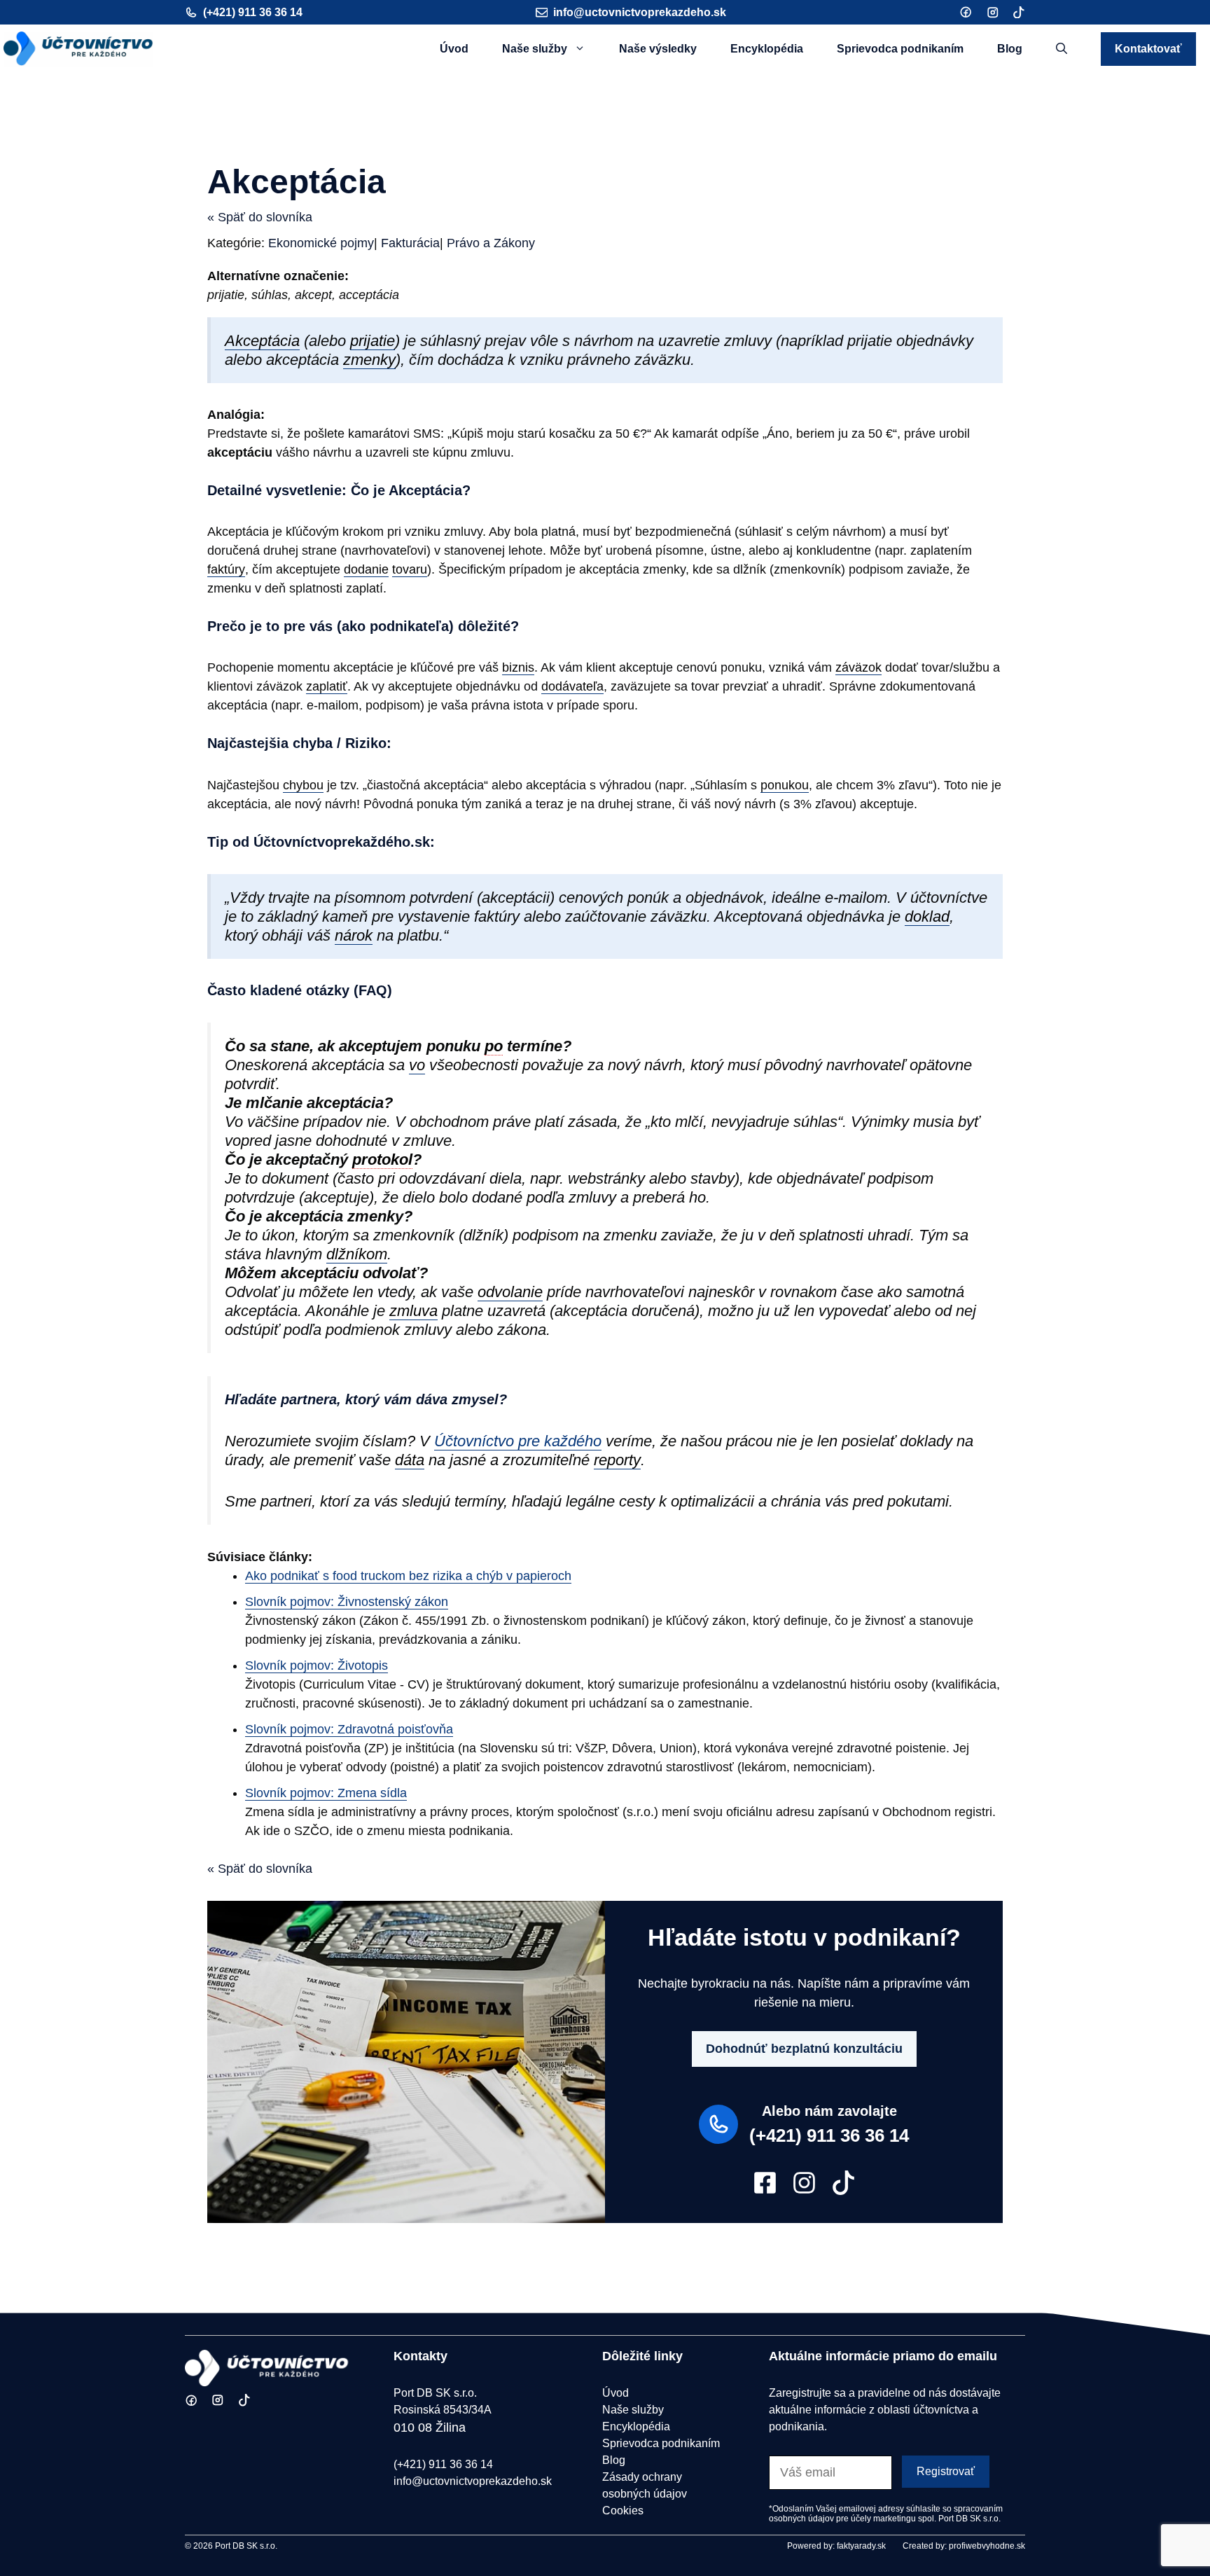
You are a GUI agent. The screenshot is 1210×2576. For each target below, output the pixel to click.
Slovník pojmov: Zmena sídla (326, 1793)
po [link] (494, 1046)
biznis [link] (518, 667)
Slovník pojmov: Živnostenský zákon (347, 1602)
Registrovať (946, 2471)
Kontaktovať (1148, 49)
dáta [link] (410, 1460)
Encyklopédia (767, 49)
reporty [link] (617, 1460)
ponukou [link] (785, 785)
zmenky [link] (369, 360)
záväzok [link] (858, 667)
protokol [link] (382, 1159)
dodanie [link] (366, 569)
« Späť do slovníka (260, 217)
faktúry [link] (226, 569)
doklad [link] (927, 916)
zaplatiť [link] (327, 686)
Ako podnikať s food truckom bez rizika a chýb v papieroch (408, 1576)
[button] (1062, 49)
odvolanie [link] (510, 1292)
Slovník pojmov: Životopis (317, 1666)
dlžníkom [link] (357, 1254)
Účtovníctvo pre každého (518, 1441)
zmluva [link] (413, 1311)
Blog (1010, 49)
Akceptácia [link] (262, 341)
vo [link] (417, 1065)
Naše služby (535, 49)
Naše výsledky (658, 49)
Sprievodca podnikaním (900, 49)
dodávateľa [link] (572, 686)
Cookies (623, 2511)
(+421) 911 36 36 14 (253, 12)
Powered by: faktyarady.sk (836, 2546)
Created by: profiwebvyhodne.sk (964, 2546)
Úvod (454, 49)
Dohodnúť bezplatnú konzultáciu (804, 2049)
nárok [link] (354, 935)
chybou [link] (303, 785)
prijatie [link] (373, 341)
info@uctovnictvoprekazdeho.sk (640, 12)
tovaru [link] (410, 569)
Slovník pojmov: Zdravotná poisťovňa (349, 1729)
